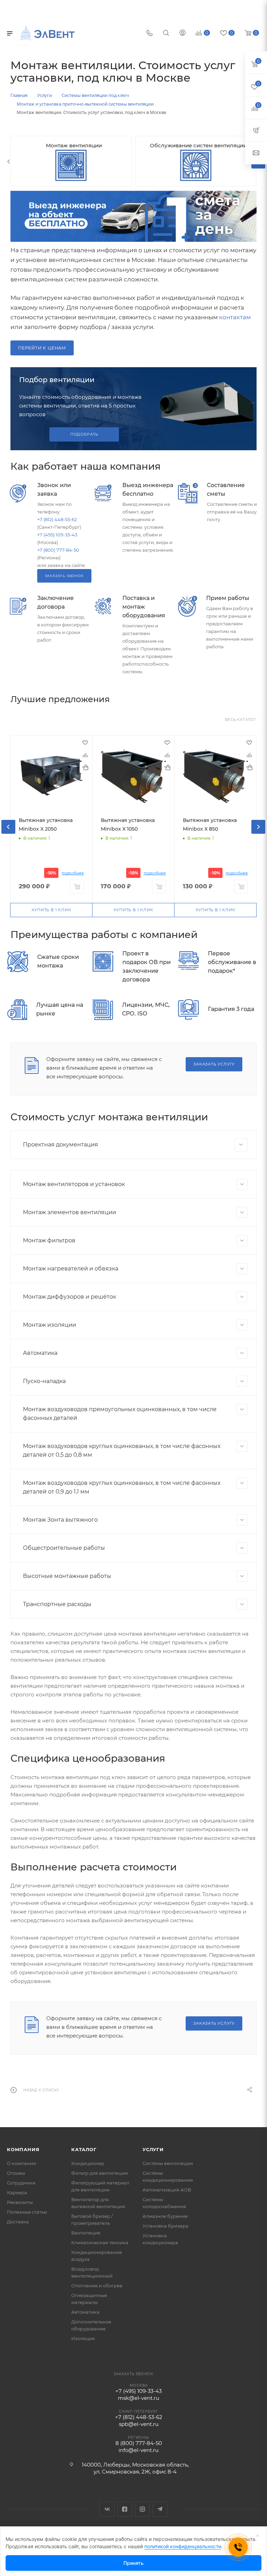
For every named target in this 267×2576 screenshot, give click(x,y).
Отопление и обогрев (97, 2286)
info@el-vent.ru (139, 2450)
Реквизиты (20, 2202)
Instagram (142, 2509)
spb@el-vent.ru (139, 2424)
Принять (133, 2563)
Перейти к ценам (42, 348)
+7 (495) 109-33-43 (57, 535)
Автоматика (85, 2312)
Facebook (125, 2509)
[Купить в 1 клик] (85, 767)
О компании (22, 2163)
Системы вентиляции (168, 2163)
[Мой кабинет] (183, 34)
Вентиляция (86, 2233)
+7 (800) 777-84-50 (58, 550)
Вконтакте (107, 2509)
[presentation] (9, 162)
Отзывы (16, 2173)
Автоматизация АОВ (167, 2190)
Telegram (160, 2509)
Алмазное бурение (165, 2216)
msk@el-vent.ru (139, 2398)
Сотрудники (21, 2183)
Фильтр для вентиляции (100, 2173)
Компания (23, 2149)
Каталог (84, 2149)
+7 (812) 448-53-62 (57, 519)
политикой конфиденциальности (183, 2546)
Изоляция (83, 2338)
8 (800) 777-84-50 (139, 2443)
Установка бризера (165, 2226)
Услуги (153, 2149)
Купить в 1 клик (51, 910)
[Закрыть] (258, 2536)
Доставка (18, 2222)
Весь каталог (241, 720)
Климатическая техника (100, 2242)
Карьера (17, 2192)
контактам (235, 317)
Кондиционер (88, 2163)
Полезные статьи (27, 2212)
